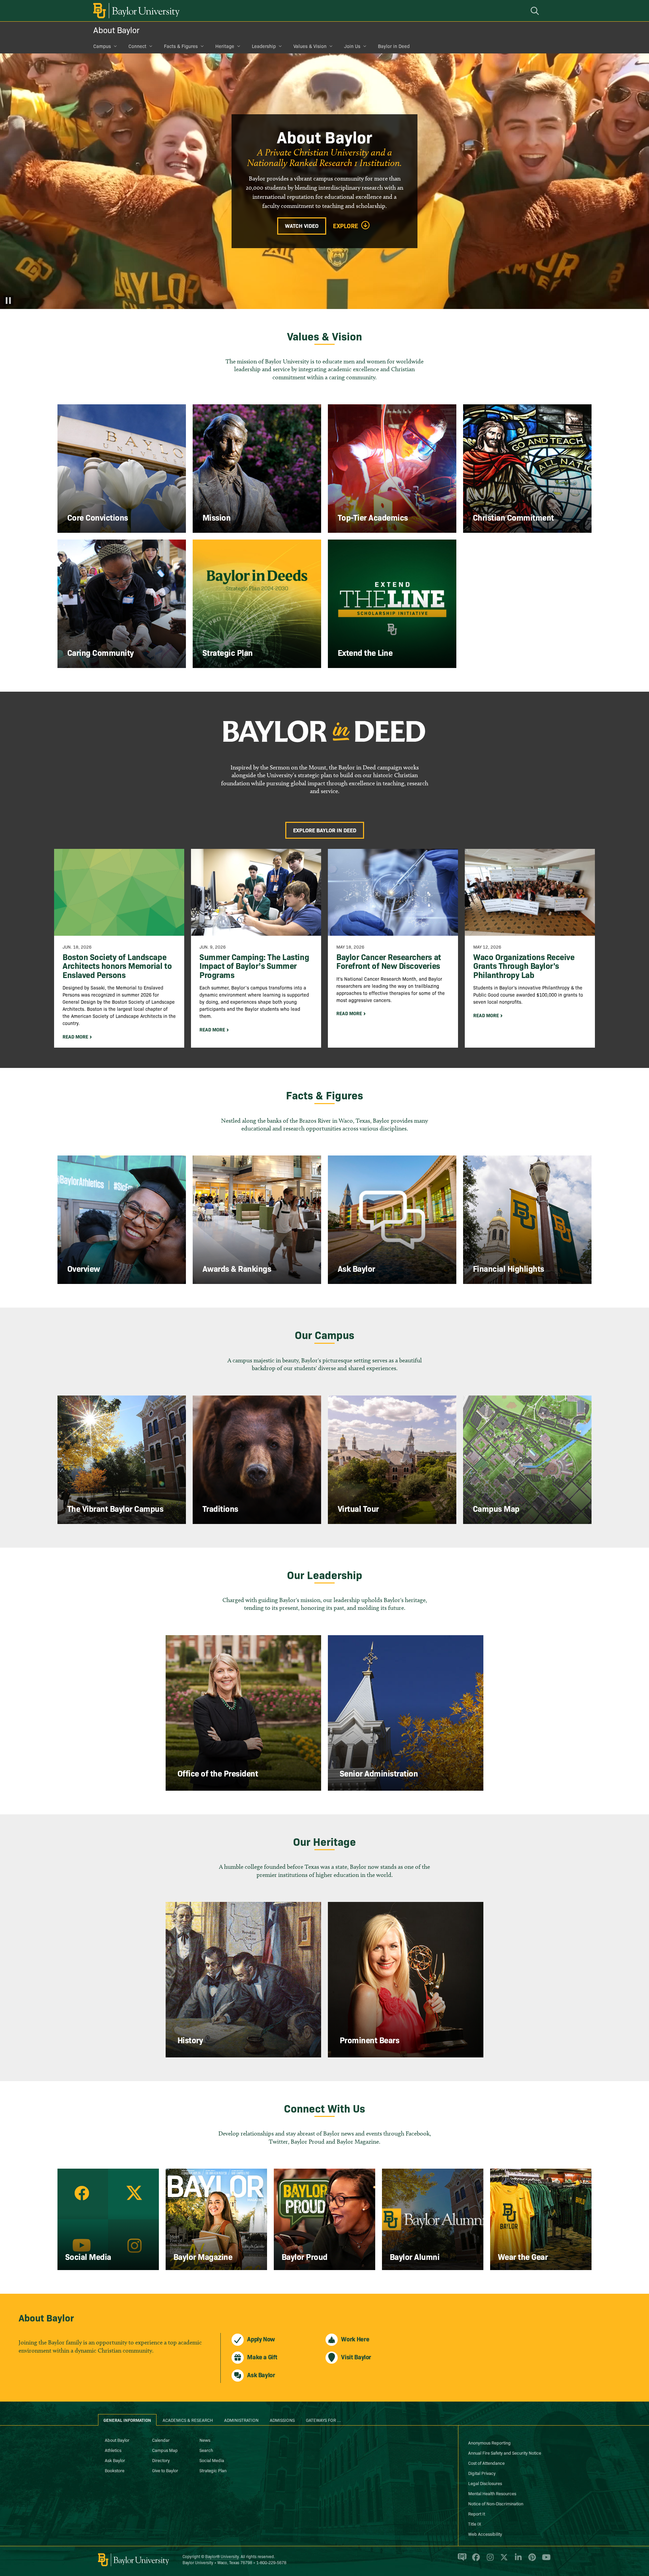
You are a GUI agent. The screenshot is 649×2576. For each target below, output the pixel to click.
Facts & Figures (181, 46)
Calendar (161, 2440)
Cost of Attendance (486, 2463)
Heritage (225, 46)
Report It (477, 2513)
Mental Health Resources (492, 2493)
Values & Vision (310, 46)
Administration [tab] (241, 2420)
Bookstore (115, 2470)
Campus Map (165, 2450)
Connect (137, 46)
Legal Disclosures (485, 2483)
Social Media (212, 2460)
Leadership (264, 46)
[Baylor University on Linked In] (517, 2560)
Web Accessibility (485, 2534)
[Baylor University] (135, 11)
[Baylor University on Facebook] (475, 2560)
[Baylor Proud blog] (461, 2560)
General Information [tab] (127, 2420)
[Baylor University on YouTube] (545, 2560)
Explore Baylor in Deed (325, 830)
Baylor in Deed (394, 46)
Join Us (352, 46)
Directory (161, 2460)
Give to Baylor (165, 2470)
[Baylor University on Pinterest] (531, 2560)
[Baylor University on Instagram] (489, 2560)
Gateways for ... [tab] (323, 2420)
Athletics (113, 2450)
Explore (346, 226)
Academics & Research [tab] (188, 2420)
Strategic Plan (213, 2470)
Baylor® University (222, 2556)
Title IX (475, 2524)
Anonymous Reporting (489, 2442)
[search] (536, 11)
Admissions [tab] (282, 2420)
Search (206, 2450)
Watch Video (302, 225)
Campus (102, 46)
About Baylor (116, 30)
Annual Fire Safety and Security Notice (505, 2453)
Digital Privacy (482, 2473)
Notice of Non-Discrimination (496, 2503)
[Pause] (8, 301)
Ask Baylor (115, 2460)
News (205, 2440)
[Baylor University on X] (503, 2560)
